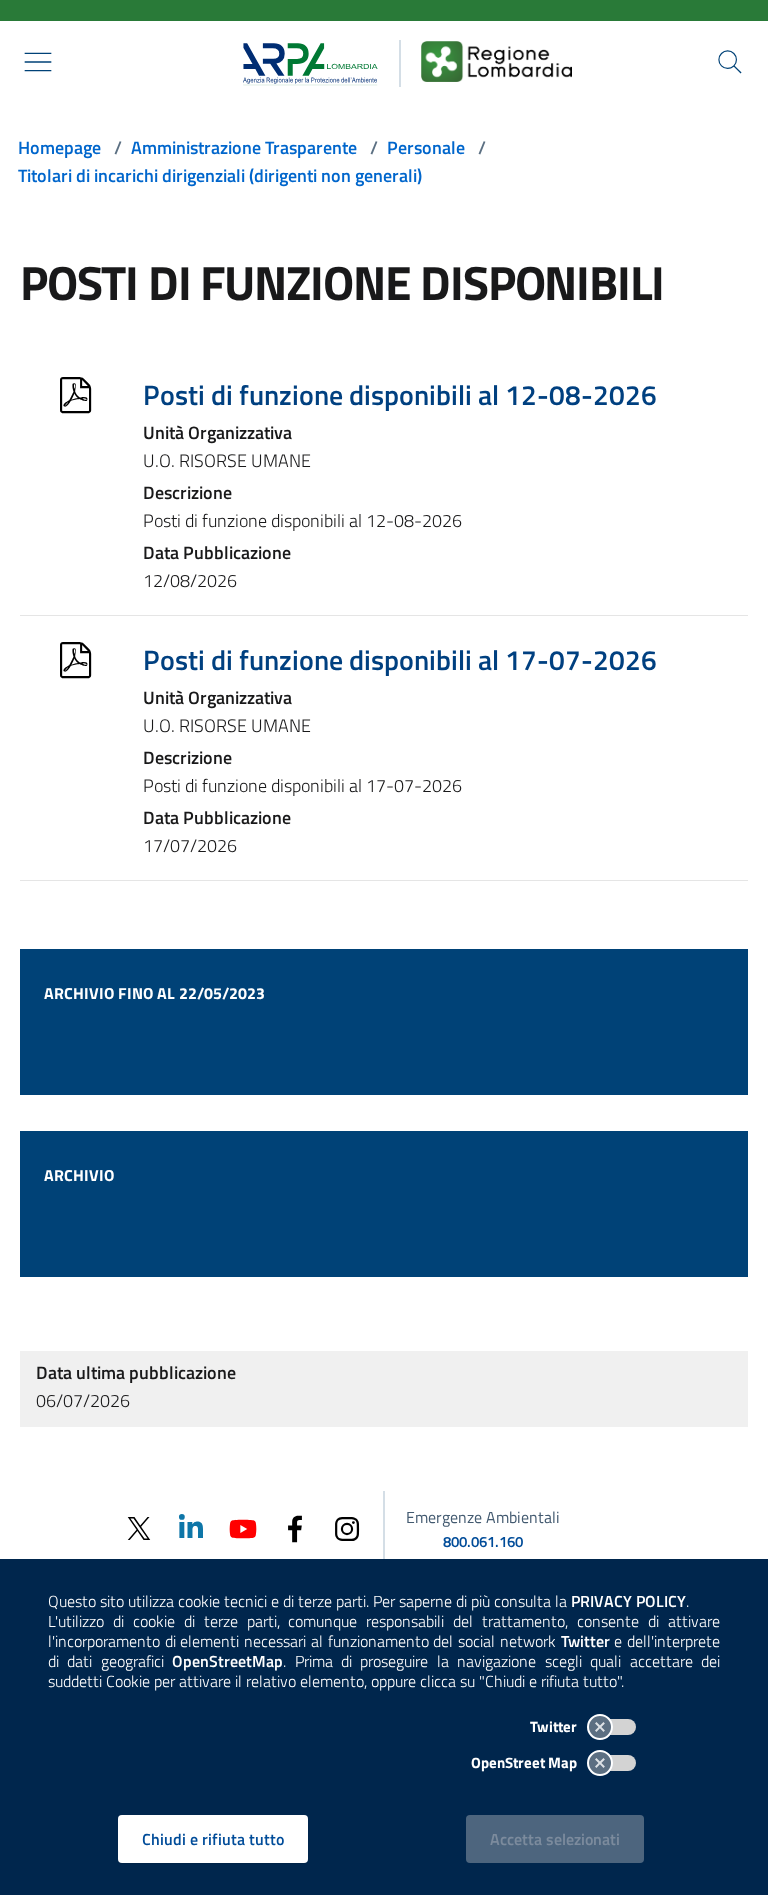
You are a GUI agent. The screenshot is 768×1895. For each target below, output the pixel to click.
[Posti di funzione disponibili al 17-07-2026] (75, 660)
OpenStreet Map (525, 1762)
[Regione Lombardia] (497, 61)
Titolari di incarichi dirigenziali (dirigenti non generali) (220, 175)
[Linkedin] (191, 1526)
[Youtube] (243, 1526)
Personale (426, 147)
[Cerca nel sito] (730, 62)
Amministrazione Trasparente (244, 147)
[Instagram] (347, 1527)
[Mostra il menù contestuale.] (38, 62)
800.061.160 (483, 1541)
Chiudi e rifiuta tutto (213, 1839)
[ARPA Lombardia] (303, 61)
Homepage (59, 147)
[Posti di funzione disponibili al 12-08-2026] (75, 395)
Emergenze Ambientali (483, 1517)
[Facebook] (295, 1527)
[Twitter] (139, 1528)
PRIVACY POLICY (628, 1601)
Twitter (555, 1726)
